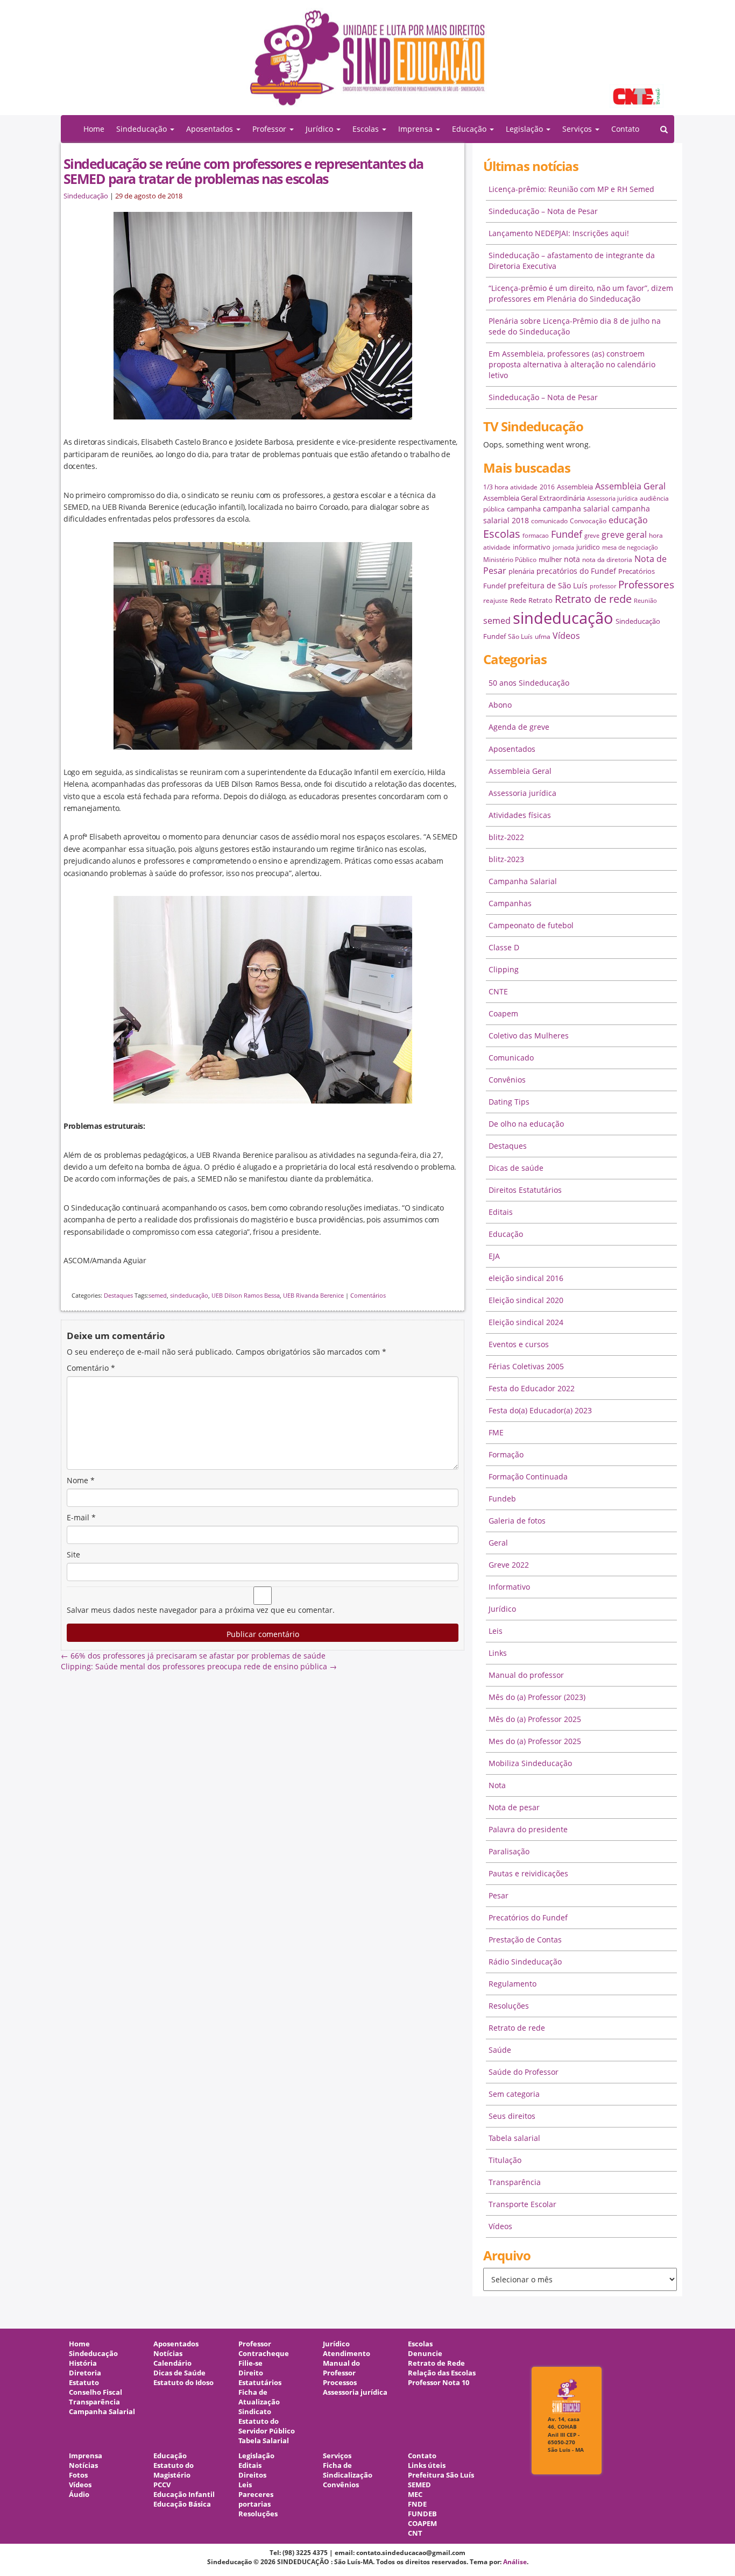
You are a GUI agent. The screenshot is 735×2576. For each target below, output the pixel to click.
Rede (518, 600)
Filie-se (250, 2363)
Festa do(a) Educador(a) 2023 (540, 1410)
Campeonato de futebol (531, 925)
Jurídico (502, 1609)
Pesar (499, 1895)
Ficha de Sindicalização (348, 2470)
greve (592, 536)
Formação (506, 1454)
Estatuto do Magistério (174, 2470)
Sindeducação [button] (143, 129)
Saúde (500, 2050)
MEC (415, 2495)
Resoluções (509, 2006)
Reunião (645, 601)
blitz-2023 (506, 859)
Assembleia (575, 487)
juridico (588, 547)
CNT (415, 2533)
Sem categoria (514, 2094)
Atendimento (347, 2354)
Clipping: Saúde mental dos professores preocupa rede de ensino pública (199, 1666)
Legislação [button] (525, 129)
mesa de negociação (630, 547)
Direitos (252, 2475)
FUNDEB (422, 2514)
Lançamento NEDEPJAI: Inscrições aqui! (559, 233)
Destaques (118, 1295)
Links (498, 1653)
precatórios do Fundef (576, 571)
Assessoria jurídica (612, 499)
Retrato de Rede (436, 2363)
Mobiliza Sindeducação (530, 1763)
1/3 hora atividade (510, 487)
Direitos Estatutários (525, 1190)
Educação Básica (182, 2504)
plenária (521, 571)
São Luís (520, 636)
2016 (547, 487)
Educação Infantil (184, 2495)
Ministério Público (510, 560)
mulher (550, 559)
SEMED (419, 2485)
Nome (81, 1480)
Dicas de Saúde (179, 2373)
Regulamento (513, 1984)
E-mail (81, 1517)
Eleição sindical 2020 (526, 1300)
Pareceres (256, 2495)
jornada (563, 547)
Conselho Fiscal (96, 2392)
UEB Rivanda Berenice (313, 1295)
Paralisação (509, 1851)
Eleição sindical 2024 (526, 1322)
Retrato (540, 600)
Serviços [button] (578, 129)
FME (496, 1432)
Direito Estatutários (260, 2378)
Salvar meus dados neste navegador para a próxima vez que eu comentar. (201, 1610)
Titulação (505, 2160)
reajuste (496, 600)
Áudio (79, 2495)
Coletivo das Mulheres (529, 1036)
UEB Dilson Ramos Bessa (246, 1295)
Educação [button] (470, 129)
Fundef (567, 534)
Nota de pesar (514, 1807)
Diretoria (85, 2373)
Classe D (504, 947)
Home (94, 129)
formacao (536, 536)
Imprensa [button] (416, 129)
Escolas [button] (367, 129)
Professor (255, 2344)
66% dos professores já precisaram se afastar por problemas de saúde (193, 1656)
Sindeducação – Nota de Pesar (543, 211)
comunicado (549, 521)
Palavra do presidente (528, 1829)
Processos (340, 2383)
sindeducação (367, 63)
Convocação (588, 521)
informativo (532, 547)
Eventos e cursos (519, 1344)
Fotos (78, 2475)
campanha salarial (576, 508)
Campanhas (510, 903)
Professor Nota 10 (439, 2383)
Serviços (337, 2456)
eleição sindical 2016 (526, 1278)
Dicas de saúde (516, 1168)
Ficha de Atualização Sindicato (259, 2402)
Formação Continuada (528, 1476)
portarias (255, 2504)
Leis (496, 1631)
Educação (506, 1234)
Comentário (91, 1368)
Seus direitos (512, 2116)
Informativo (509, 1587)
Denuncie (425, 2354)
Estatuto (84, 2383)
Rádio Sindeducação (525, 1962)
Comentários (368, 1295)
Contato (625, 129)
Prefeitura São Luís (441, 2475)
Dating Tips (509, 1102)
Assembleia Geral (630, 486)
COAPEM (422, 2524)
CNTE (498, 991)
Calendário (172, 2363)
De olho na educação (526, 1124)
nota (572, 559)
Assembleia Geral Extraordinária (534, 498)
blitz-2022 (506, 837)
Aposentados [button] (211, 129)
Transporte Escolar (522, 2204)
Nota (497, 1785)
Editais (501, 1212)
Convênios (507, 1080)
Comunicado (511, 1058)
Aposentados (512, 749)
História (83, 2363)
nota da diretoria (607, 560)
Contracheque (264, 2354)
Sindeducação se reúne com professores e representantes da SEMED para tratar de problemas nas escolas (243, 171)
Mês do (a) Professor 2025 (535, 1719)
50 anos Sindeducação (529, 683)
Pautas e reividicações (528, 1873)
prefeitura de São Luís (548, 585)
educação (628, 520)
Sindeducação (86, 196)
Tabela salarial (514, 2138)
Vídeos (566, 636)
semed (158, 1295)
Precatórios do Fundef (528, 1917)
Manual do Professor (341, 2368)
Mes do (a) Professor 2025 (535, 1741)
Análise (515, 2562)
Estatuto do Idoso (183, 2383)
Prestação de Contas (525, 1940)
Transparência (515, 2182)
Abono (500, 705)
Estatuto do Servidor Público (267, 2426)
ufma (543, 636)
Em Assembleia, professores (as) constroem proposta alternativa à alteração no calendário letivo (572, 364)
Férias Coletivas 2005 (526, 1366)
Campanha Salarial (523, 881)
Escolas (502, 534)
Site (73, 1554)
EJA (494, 1256)
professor (603, 586)
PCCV (162, 2485)
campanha (524, 509)
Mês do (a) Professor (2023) (537, 1697)
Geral (498, 1543)
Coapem (503, 1013)
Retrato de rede (593, 599)
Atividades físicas (520, 815)
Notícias (168, 2354)
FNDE (417, 2504)
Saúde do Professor (524, 2072)
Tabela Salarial (264, 2441)
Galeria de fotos (517, 1521)
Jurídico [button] (320, 129)
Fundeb (502, 1499)
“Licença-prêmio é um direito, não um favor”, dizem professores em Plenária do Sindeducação (581, 293)
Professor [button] (270, 129)
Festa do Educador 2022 (532, 1388)
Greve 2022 (509, 1565)
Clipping (504, 969)
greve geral (624, 535)
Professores (646, 584)
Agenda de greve (519, 727)
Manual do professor (526, 1675)
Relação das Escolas (442, 2373)
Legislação (256, 2456)
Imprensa (86, 2456)
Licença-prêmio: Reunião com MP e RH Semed (571, 189)
